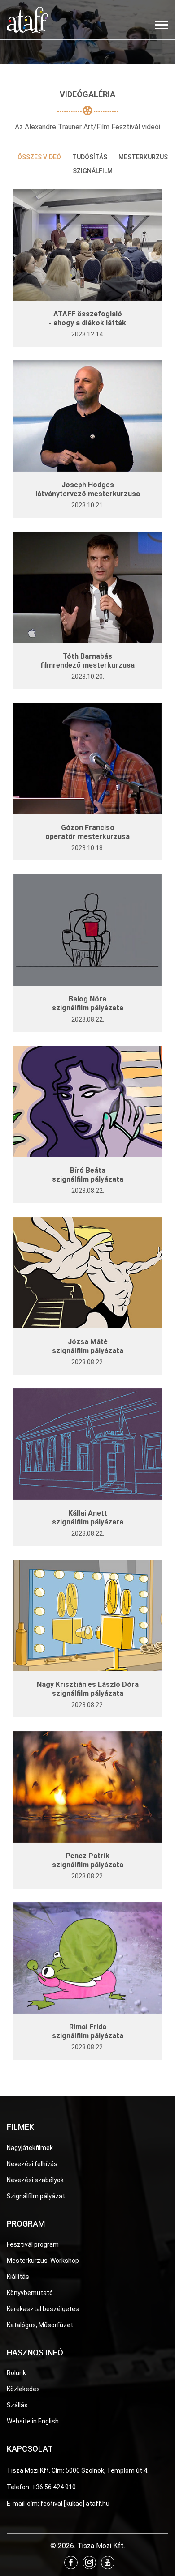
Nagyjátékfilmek (30, 2148)
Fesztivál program (33, 2244)
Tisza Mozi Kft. (28, 2470)
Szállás (17, 2405)
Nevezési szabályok (35, 2180)
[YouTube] (108, 2563)
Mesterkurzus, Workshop (43, 2261)
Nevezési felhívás (32, 2164)
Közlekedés (23, 2389)
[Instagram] (89, 2563)
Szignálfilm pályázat (36, 2196)
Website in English (33, 2421)
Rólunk (16, 2373)
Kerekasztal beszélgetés (43, 2309)
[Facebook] (71, 2563)
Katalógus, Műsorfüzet (40, 2325)
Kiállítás (18, 2277)
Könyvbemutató (30, 2293)
